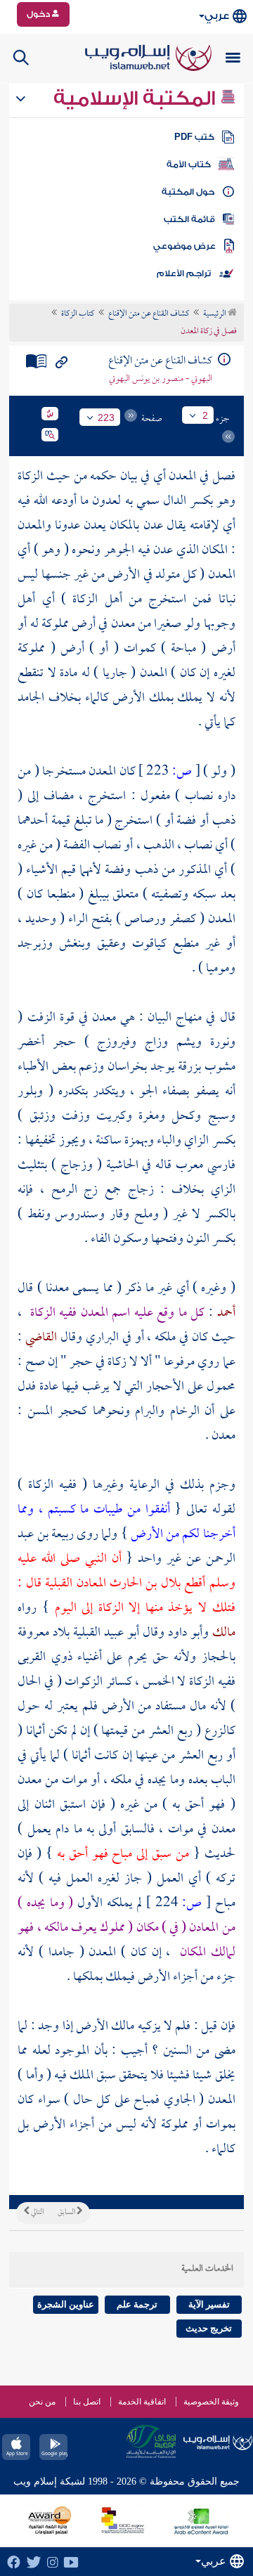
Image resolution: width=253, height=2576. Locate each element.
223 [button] (106, 418)
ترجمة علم (137, 2304)
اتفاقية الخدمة (142, 2402)
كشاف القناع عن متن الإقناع (149, 314)
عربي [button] (217, 16)
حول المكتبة (188, 192)
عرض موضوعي (184, 246)
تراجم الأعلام (184, 273)
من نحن (42, 2402)
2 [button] (205, 415)
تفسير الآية (209, 2304)
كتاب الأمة (189, 164)
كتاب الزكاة (78, 314)
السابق (67, 2213)
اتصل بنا (87, 2402)
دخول (39, 14)
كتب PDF (194, 137)
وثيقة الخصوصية (211, 2402)
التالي (37, 2213)
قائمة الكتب (189, 219)
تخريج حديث (209, 2328)
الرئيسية (215, 314)
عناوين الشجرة (66, 2304)
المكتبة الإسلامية (137, 98)
